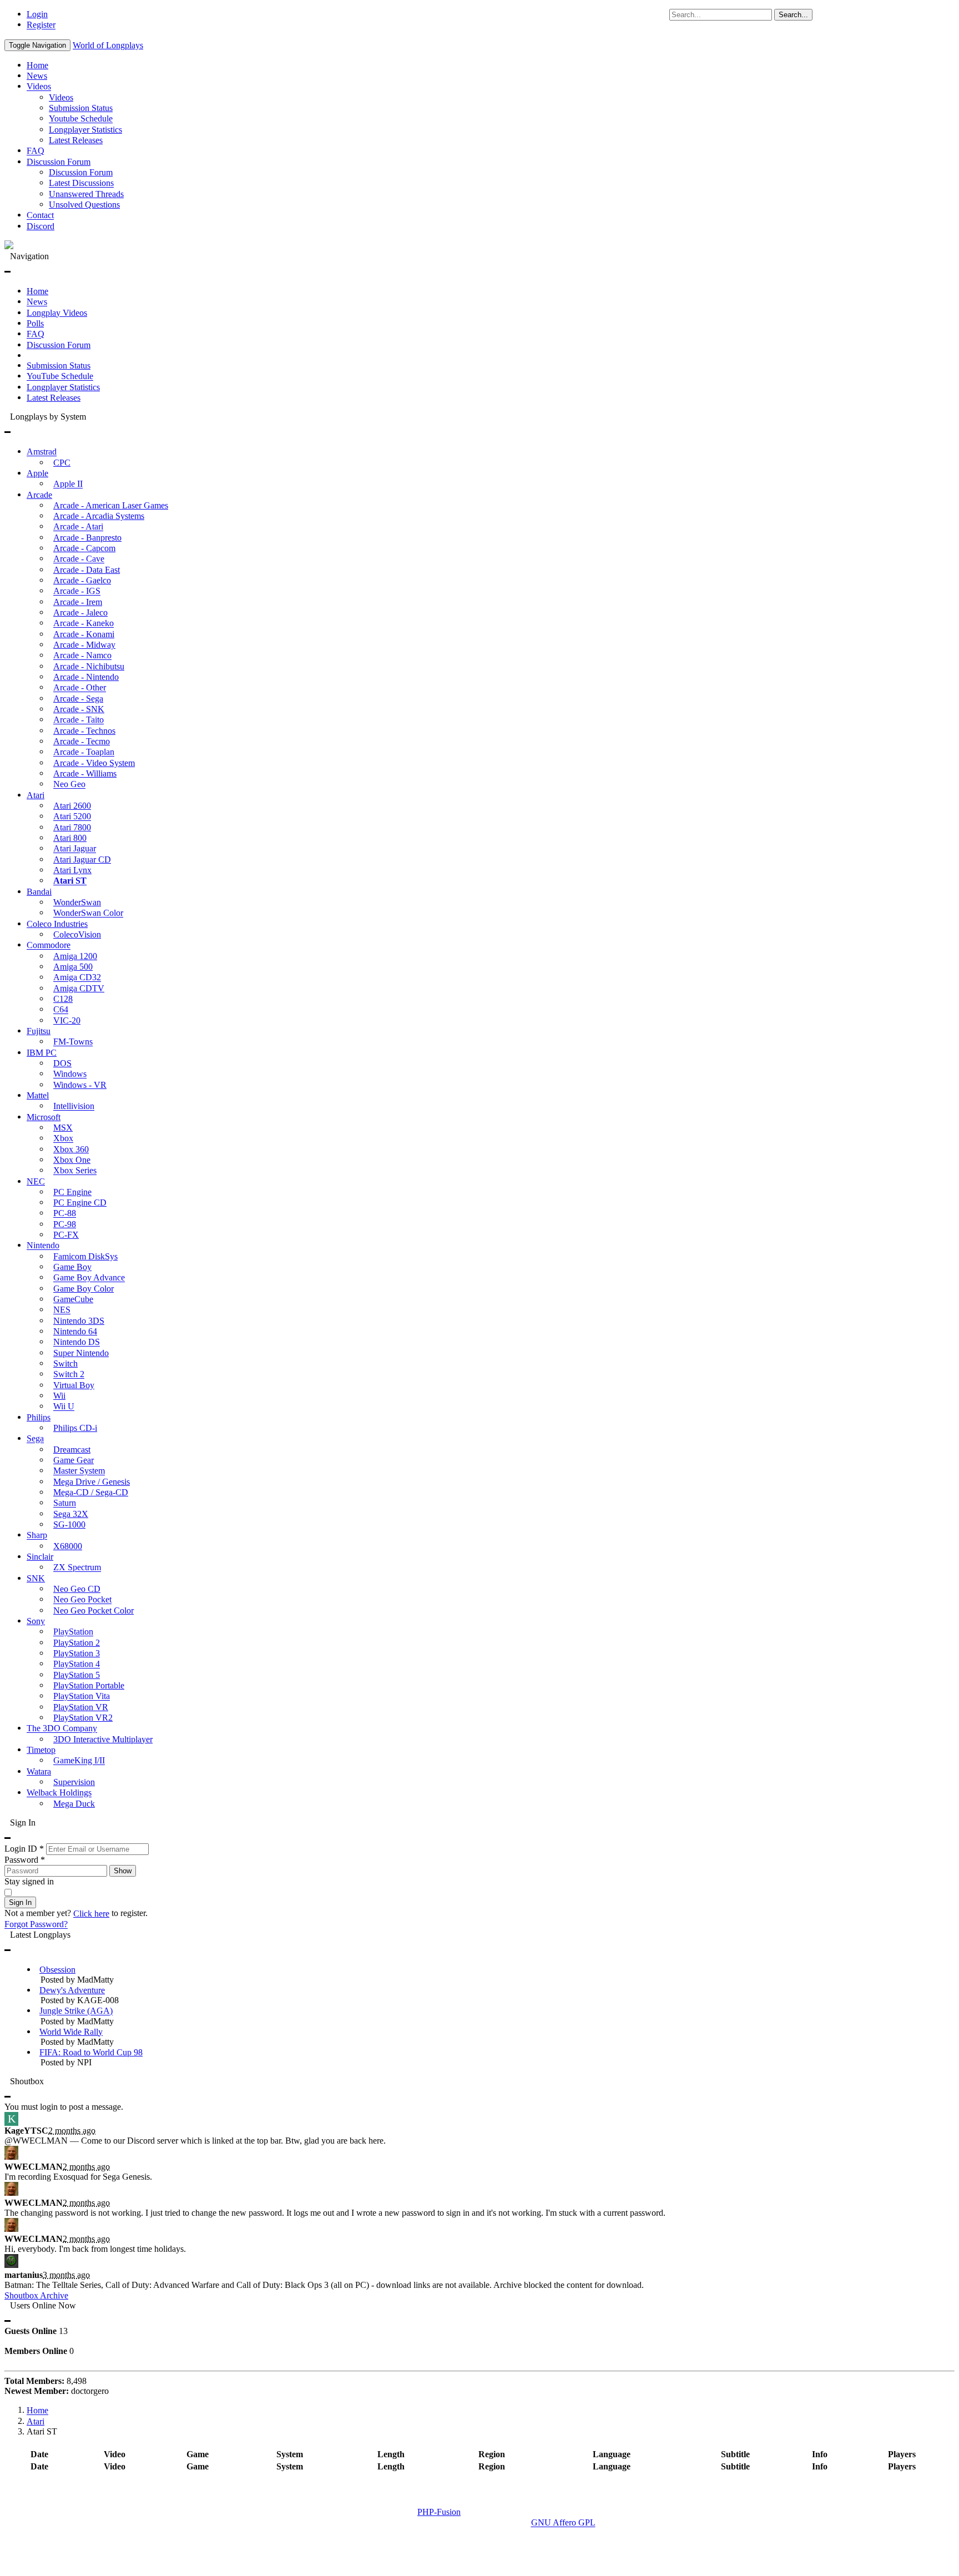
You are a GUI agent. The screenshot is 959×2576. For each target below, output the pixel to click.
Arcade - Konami (84, 634)
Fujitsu (39, 1031)
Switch (65, 1363)
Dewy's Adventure (72, 1990)
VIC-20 (67, 1020)
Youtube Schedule (81, 119)
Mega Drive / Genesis (92, 1482)
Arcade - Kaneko (84, 624)
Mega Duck (74, 1804)
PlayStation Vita (82, 1697)
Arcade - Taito (79, 720)
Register (41, 25)
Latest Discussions (81, 183)
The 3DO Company (62, 1729)
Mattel (38, 1095)
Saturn (65, 1503)
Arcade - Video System (94, 763)
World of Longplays (108, 45)
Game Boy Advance (89, 1278)
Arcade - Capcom (84, 548)
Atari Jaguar (75, 849)
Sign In (20, 1902)
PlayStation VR (81, 1707)
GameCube (73, 1299)
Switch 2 (69, 1375)
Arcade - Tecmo (82, 741)
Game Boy (72, 1267)
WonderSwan (77, 902)
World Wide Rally (71, 2032)
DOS (62, 1063)
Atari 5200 (72, 817)
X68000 (68, 1546)
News (37, 76)
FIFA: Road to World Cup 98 (91, 2052)
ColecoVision (77, 934)
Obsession (57, 1970)
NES (62, 1310)
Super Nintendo (81, 1353)
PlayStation (73, 1632)
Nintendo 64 (75, 1331)
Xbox (63, 1139)
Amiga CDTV (79, 988)
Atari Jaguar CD (82, 859)
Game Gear (74, 1460)
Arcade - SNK (79, 709)
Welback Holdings (59, 1793)
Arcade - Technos (84, 731)
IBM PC (42, 1053)
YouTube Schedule (60, 377)
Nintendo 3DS (79, 1321)
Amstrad (42, 452)
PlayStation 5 (77, 1675)
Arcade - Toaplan (84, 752)
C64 (61, 1010)
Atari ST (70, 881)
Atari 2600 (72, 806)
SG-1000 (69, 1524)
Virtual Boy (74, 1385)
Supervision (74, 1782)
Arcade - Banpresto (87, 538)
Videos (39, 87)
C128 (63, 999)
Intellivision (74, 1106)
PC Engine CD (80, 1203)
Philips (39, 1417)
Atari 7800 (72, 827)
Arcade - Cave (79, 559)
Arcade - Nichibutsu (89, 666)
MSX (63, 1128)
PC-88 (65, 1214)
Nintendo (43, 1246)
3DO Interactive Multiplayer (103, 1739)
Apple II (68, 484)
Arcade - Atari (78, 527)
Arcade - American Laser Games (111, 505)
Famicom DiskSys (85, 1256)
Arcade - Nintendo (86, 677)
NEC (36, 1181)
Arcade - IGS (77, 591)
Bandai (39, 892)
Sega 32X (71, 1514)
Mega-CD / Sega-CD (91, 1492)
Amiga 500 (73, 967)
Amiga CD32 (77, 978)
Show (123, 1871)
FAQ (36, 151)
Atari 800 (70, 838)
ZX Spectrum (77, 1568)
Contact (40, 216)
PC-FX (66, 1235)
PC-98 (65, 1224)
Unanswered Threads (86, 194)
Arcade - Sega (78, 699)
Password (25, 1860)
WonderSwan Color (88, 913)
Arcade (39, 495)
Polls (35, 323)
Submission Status (81, 108)
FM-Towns (73, 1042)
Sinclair (40, 1557)
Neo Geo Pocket (82, 1600)
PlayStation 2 (77, 1643)
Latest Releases (76, 140)
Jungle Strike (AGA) (76, 2011)
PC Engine (72, 1192)
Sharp (37, 1536)
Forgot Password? (36, 1925)
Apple (37, 473)
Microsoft (44, 1117)
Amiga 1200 (75, 956)
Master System (79, 1471)
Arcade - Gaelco (82, 580)
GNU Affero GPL (563, 2523)
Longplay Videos (57, 313)
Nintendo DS (77, 1342)
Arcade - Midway (84, 645)
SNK (36, 1578)
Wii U (64, 1407)
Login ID (24, 1849)
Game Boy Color (84, 1289)
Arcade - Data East (87, 570)
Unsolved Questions (84, 205)
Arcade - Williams (85, 773)
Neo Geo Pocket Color (94, 1610)
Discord (41, 226)
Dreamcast (72, 1450)
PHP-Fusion (439, 2512)
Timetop (41, 1750)
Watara (39, 1771)
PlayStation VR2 (83, 1718)
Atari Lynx (72, 870)
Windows (70, 1074)
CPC (62, 463)
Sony (36, 1621)
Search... (793, 15)
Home (37, 65)
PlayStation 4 (77, 1664)
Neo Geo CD (77, 1589)
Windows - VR (80, 1085)
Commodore (49, 946)
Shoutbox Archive (36, 2295)
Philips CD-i (75, 1428)
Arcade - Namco (82, 656)
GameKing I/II (79, 1761)
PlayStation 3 (77, 1653)
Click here (91, 1914)
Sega (35, 1439)
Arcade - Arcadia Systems (99, 516)
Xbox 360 (71, 1149)
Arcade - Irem (78, 602)
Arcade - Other (80, 688)
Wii (59, 1396)
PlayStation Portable (89, 1685)
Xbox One (72, 1160)
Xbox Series (75, 1171)
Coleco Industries (57, 924)
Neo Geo (69, 785)
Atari (36, 795)
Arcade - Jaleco (80, 613)
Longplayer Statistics (85, 130)
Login (37, 14)
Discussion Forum (59, 162)
